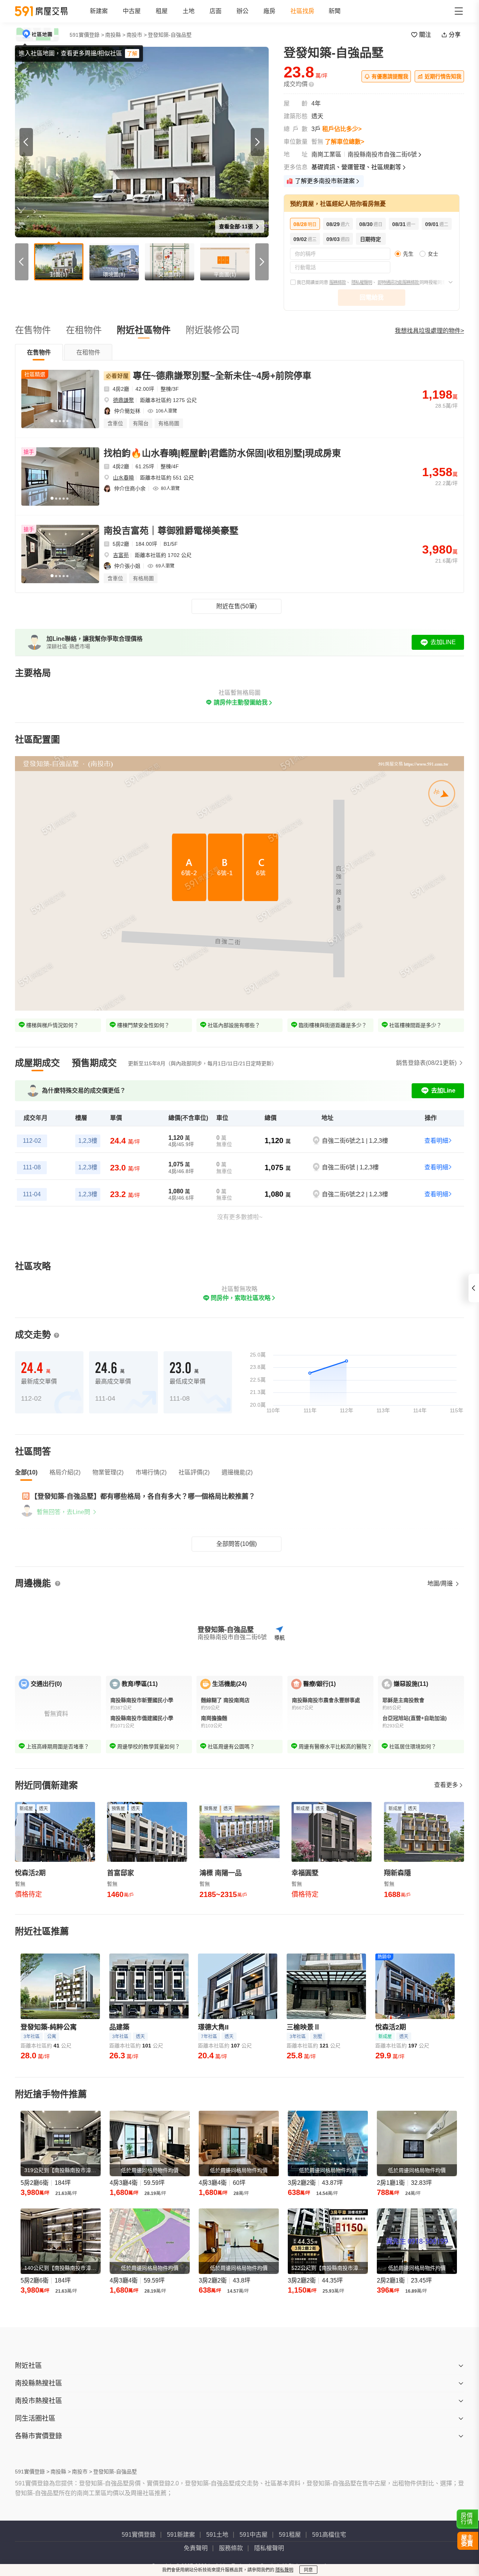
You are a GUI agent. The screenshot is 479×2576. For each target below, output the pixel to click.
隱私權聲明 (362, 283)
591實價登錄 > (87, 35)
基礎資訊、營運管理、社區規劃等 (356, 167)
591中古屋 (254, 2535)
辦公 (242, 11)
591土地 (217, 2535)
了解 (132, 54)
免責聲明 (196, 2548)
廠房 (269, 11)
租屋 (162, 11)
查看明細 (436, 1141)
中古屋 (132, 11)
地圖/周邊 (441, 1584)
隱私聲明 (284, 2570)
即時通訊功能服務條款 (399, 283)
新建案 (99, 11)
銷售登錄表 (426, 1063)
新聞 (335, 11)
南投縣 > (115, 35)
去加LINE (443, 642)
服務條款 (338, 283)
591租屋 (290, 2535)
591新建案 (181, 2535)
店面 (216, 11)
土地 (189, 11)
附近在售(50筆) (237, 606)
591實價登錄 (139, 2535)
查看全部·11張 (237, 226)
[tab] (39, 352)
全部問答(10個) (237, 1544)
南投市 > (137, 35)
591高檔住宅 (329, 2535)
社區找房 (302, 11)
